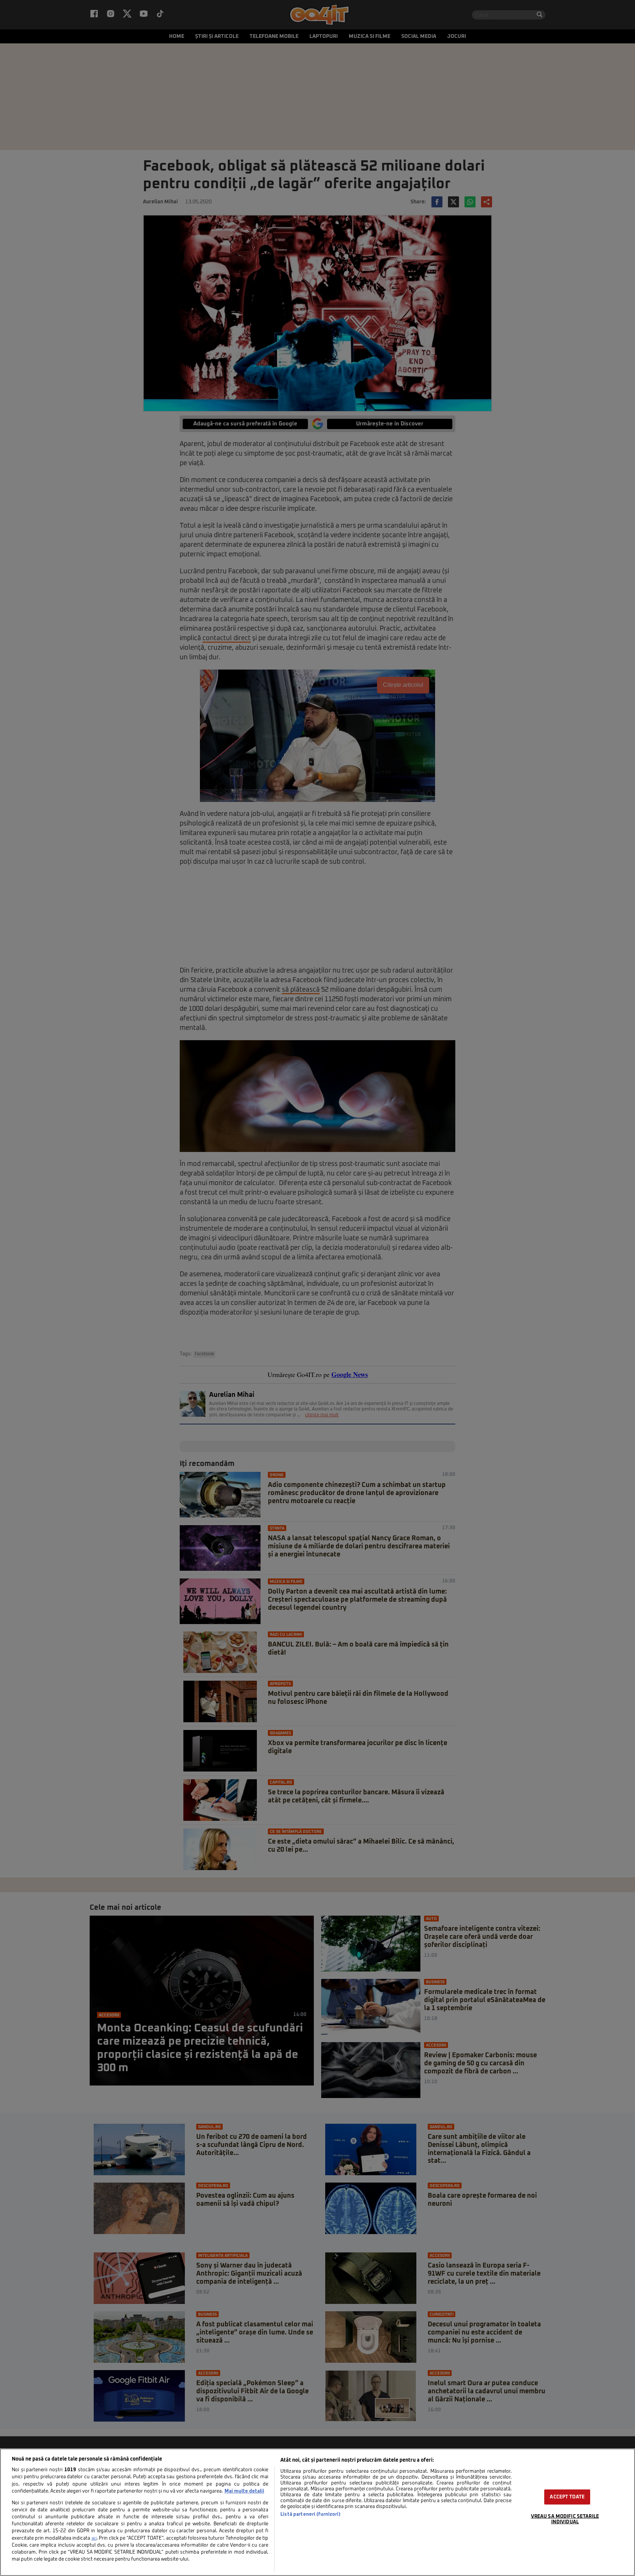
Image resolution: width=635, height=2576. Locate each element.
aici (94, 2538)
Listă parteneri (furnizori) (310, 2514)
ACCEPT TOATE (567, 2497)
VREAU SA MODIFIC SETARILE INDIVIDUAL (565, 2519)
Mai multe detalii (244, 2491)
